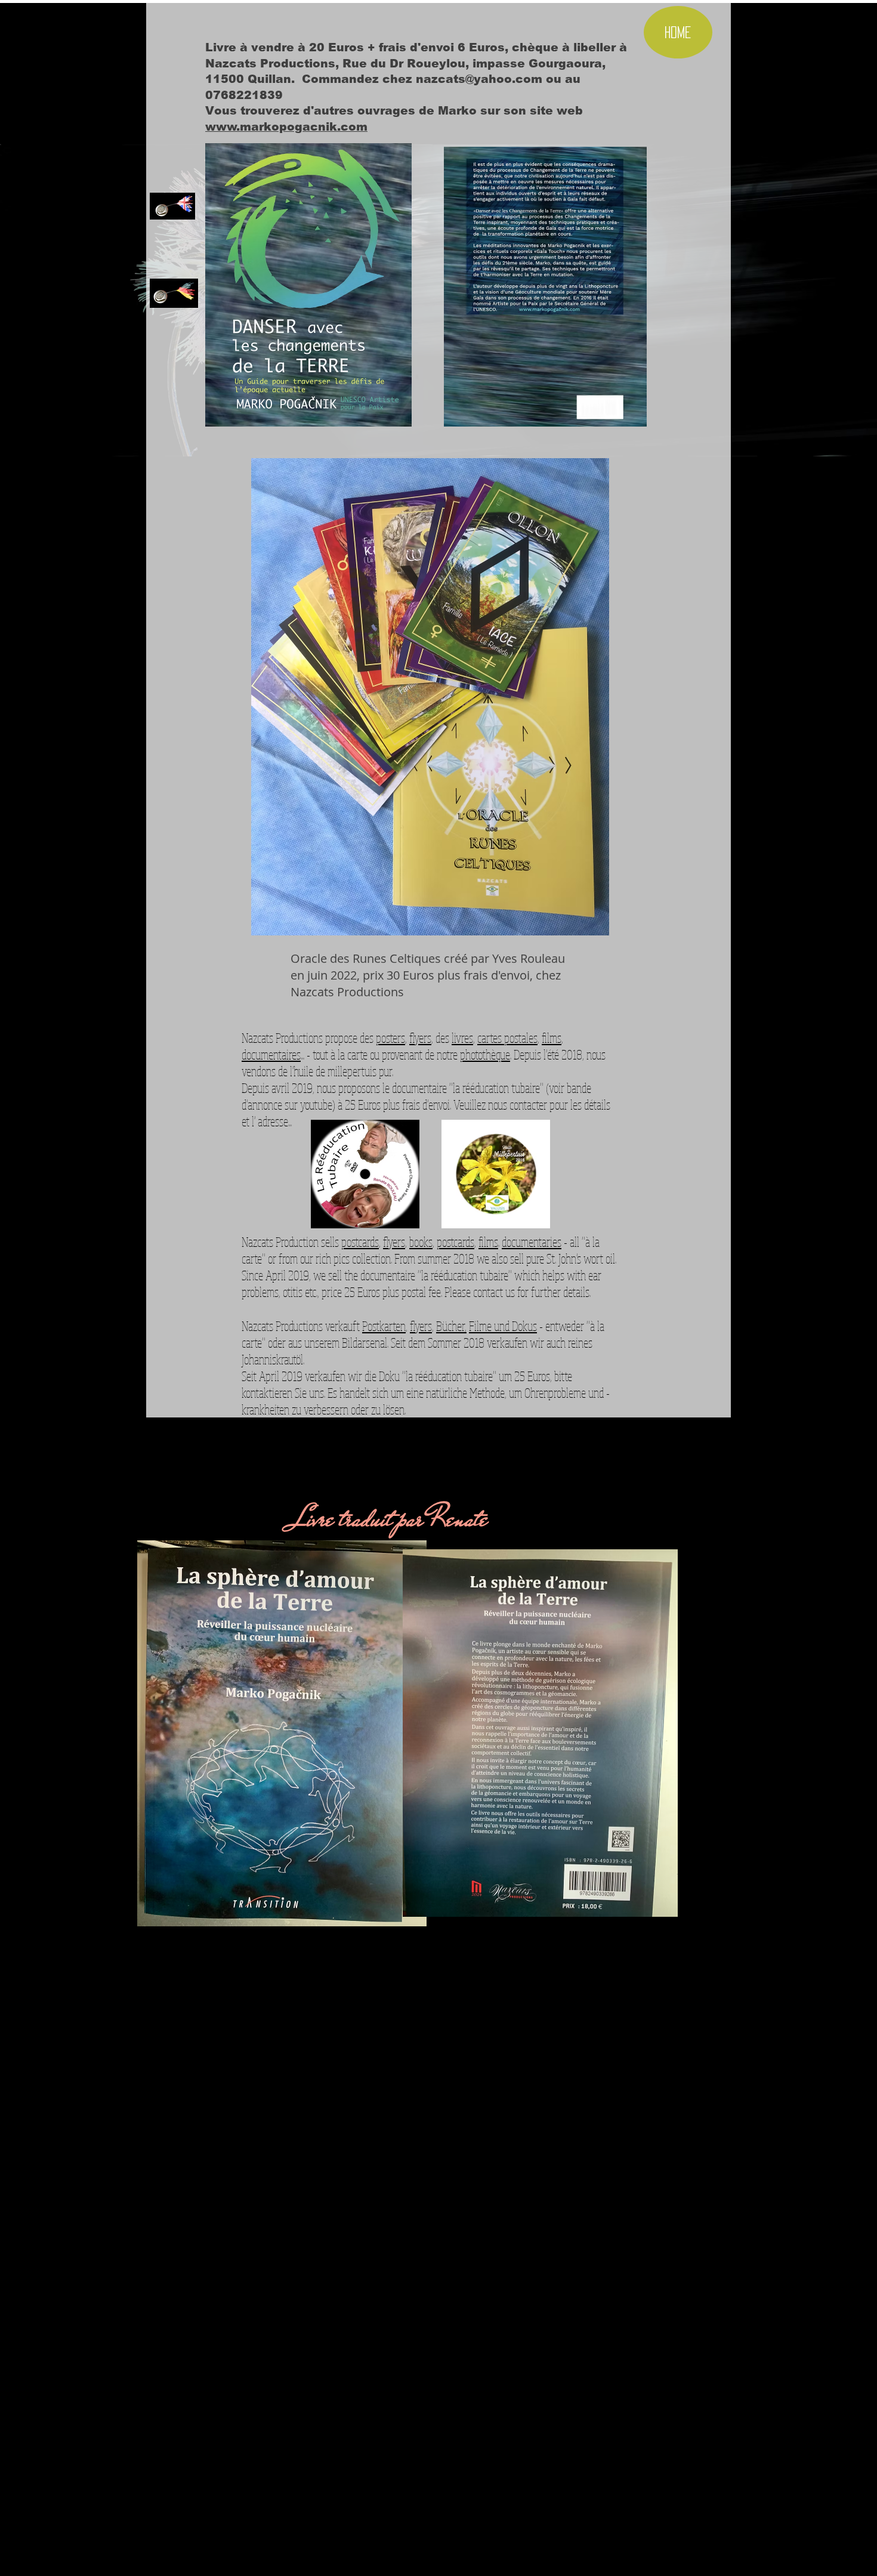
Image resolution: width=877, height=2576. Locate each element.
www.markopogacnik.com (286, 127)
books (421, 1241)
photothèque (485, 1054)
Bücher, (451, 1326)
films (552, 1037)
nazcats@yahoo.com (479, 79)
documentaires (271, 1054)
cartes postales (507, 1037)
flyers (420, 1037)
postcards (360, 1241)
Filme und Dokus (503, 1326)
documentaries (532, 1241)
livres (462, 1037)
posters (390, 1037)
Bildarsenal (365, 1342)
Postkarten (384, 1326)
